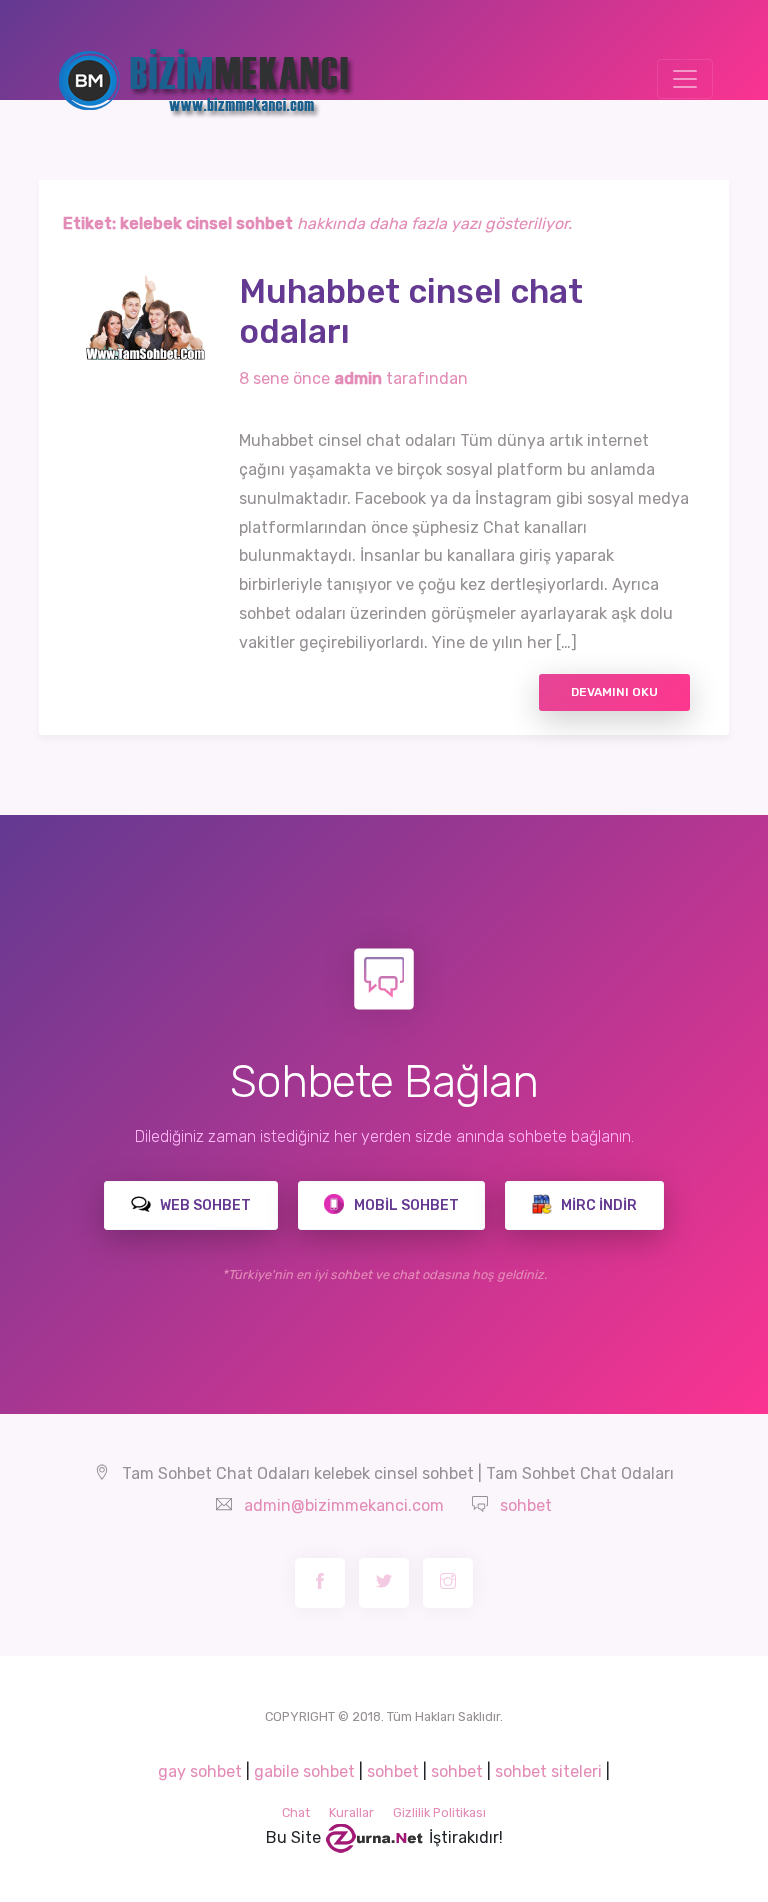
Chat (296, 1812)
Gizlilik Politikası (439, 1812)
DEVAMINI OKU (614, 692)
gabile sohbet (304, 1771)
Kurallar (351, 1812)
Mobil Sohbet (405, 1205)
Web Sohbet (204, 1205)
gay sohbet (200, 1771)
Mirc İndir (597, 1205)
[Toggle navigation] (685, 79)
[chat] (375, 1837)
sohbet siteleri (548, 1771)
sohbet (526, 1505)
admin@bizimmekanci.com (344, 1505)
